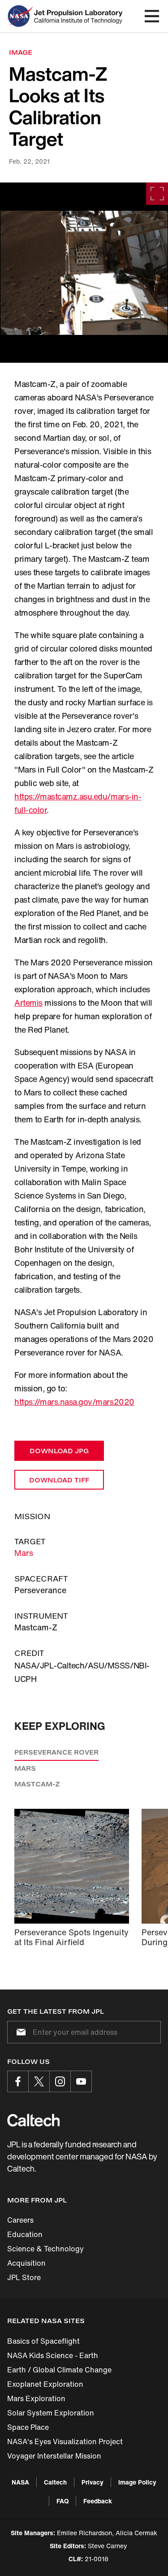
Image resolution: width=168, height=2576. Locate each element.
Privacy (93, 2482)
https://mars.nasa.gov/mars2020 (74, 1402)
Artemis (28, 1003)
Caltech (55, 2482)
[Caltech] (33, 2120)
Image (21, 52)
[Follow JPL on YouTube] (81, 2081)
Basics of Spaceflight (43, 2341)
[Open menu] (152, 16)
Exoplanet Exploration (45, 2384)
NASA (20, 2482)
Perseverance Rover (56, 1752)
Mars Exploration (36, 2398)
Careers (20, 2220)
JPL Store (24, 2277)
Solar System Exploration (51, 2413)
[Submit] (19, 2032)
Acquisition (26, 2263)
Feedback (98, 2501)
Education (25, 2234)
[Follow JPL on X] (39, 2081)
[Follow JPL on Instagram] (60, 2081)
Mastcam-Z (37, 1784)
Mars (24, 1553)
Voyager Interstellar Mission (54, 2456)
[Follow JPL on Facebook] (18, 2081)
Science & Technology (45, 2249)
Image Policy (137, 2482)
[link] (84, 273)
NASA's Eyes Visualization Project (65, 2441)
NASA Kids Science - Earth (53, 2355)
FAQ (62, 2501)
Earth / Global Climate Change (59, 2370)
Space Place (28, 2427)
